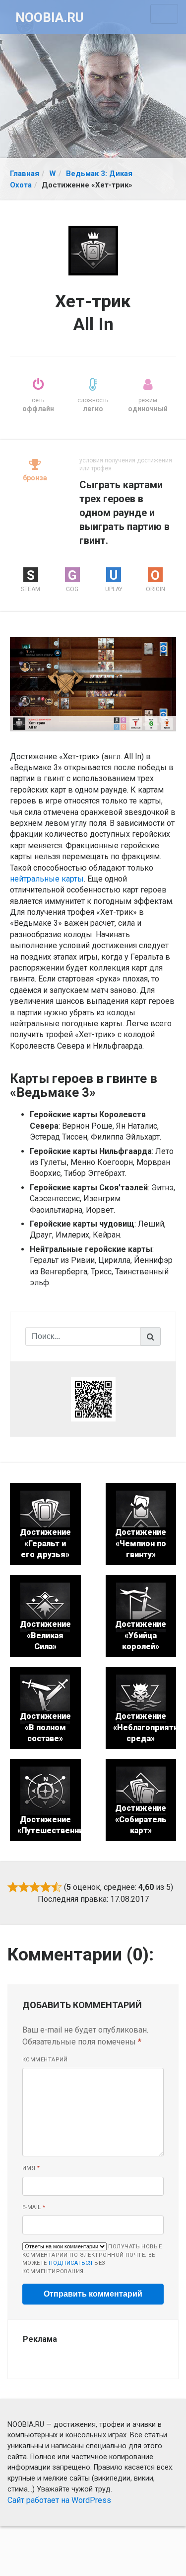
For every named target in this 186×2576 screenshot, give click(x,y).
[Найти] (151, 1336)
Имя (31, 2168)
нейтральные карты (47, 879)
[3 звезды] (35, 1887)
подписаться (71, 2263)
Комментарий (45, 2060)
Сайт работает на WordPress (59, 2500)
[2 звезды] (24, 1887)
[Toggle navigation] (164, 14)
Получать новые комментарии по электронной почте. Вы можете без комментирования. (92, 2259)
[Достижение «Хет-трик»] (93, 683)
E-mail (34, 2207)
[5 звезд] (57, 1887)
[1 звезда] (13, 1887)
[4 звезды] (46, 1887)
